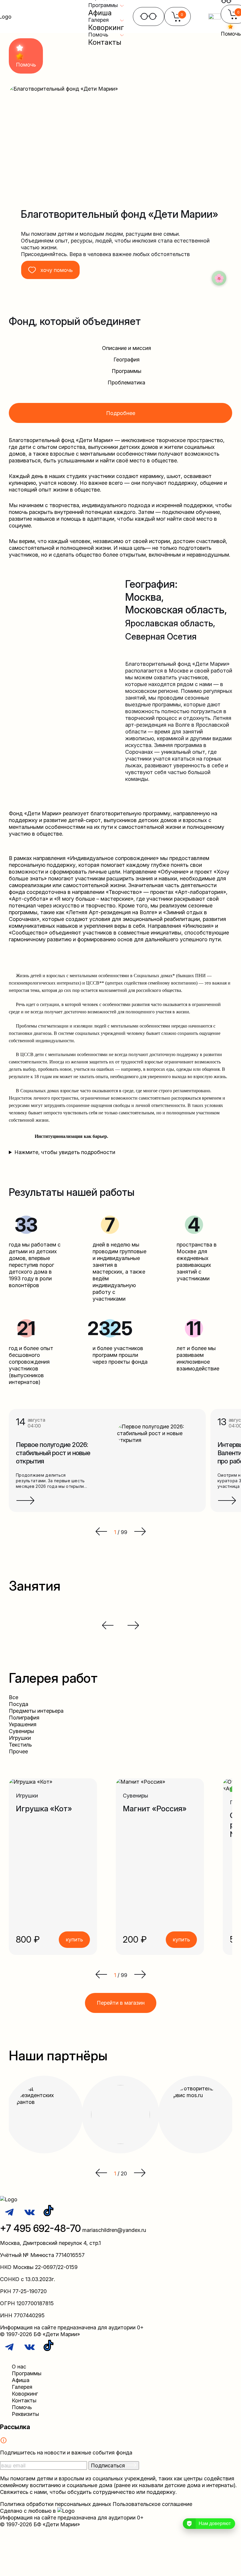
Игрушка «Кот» (44, 1809)
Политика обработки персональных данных (56, 2504)
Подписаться (109, 2465)
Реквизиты (25, 2414)
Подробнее (121, 413)
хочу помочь (57, 270)
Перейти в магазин (121, 2003)
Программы (127, 371)
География (127, 360)
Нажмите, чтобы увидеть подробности (65, 1152)
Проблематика (126, 382)
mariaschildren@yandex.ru (114, 2230)
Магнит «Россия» (155, 1809)
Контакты (105, 42)
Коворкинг (106, 28)
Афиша (100, 13)
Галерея (22, 2387)
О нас (19, 2367)
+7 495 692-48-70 (40, 2228)
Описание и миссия (127, 348)
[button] (101, 1975)
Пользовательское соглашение (152, 2504)
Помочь (22, 2407)
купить (74, 1940)
